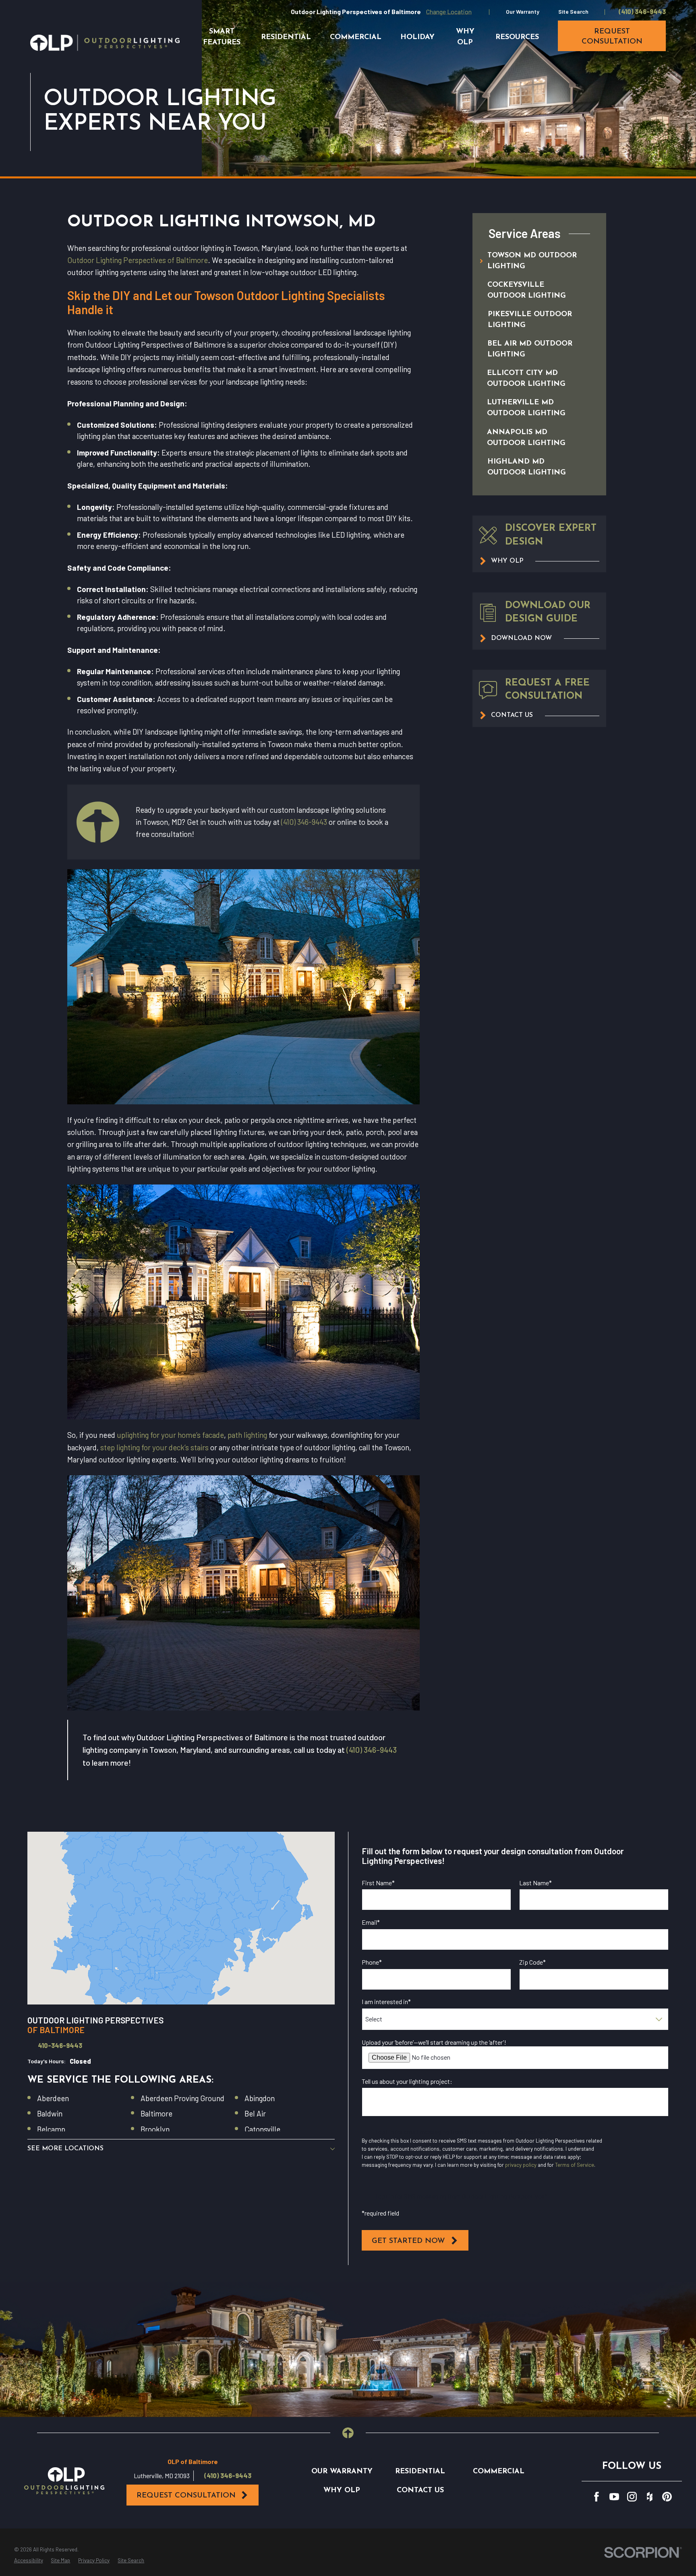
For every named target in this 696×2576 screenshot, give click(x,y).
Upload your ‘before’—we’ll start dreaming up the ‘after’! (434, 2042)
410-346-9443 (60, 2046)
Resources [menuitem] (517, 37)
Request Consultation (186, 2496)
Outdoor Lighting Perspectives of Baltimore (138, 260)
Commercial (499, 2471)
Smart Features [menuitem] (222, 37)
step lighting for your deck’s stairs (154, 1447)
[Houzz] (650, 2497)
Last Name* (535, 1883)
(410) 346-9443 (642, 12)
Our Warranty (523, 11)
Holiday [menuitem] (417, 37)
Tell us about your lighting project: (407, 2081)
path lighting (247, 1435)
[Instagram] (632, 2497)
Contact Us (420, 2490)
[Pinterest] (667, 2497)
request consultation (612, 37)
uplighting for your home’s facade (170, 1435)
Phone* (372, 1962)
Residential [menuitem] (286, 37)
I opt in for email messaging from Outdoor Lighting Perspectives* (463, 2132)
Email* (371, 1922)
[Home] (105, 43)
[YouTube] (614, 2497)
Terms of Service (575, 2165)
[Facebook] (597, 2497)
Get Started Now (408, 2241)
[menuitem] (530, 261)
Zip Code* (532, 1962)
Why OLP (342, 2490)
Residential (420, 2471)
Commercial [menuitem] (356, 37)
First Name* (378, 1883)
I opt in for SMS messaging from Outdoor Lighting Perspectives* (461, 2196)
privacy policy (521, 2165)
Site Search (573, 11)
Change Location (449, 11)
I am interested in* (386, 2001)
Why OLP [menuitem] (465, 37)
